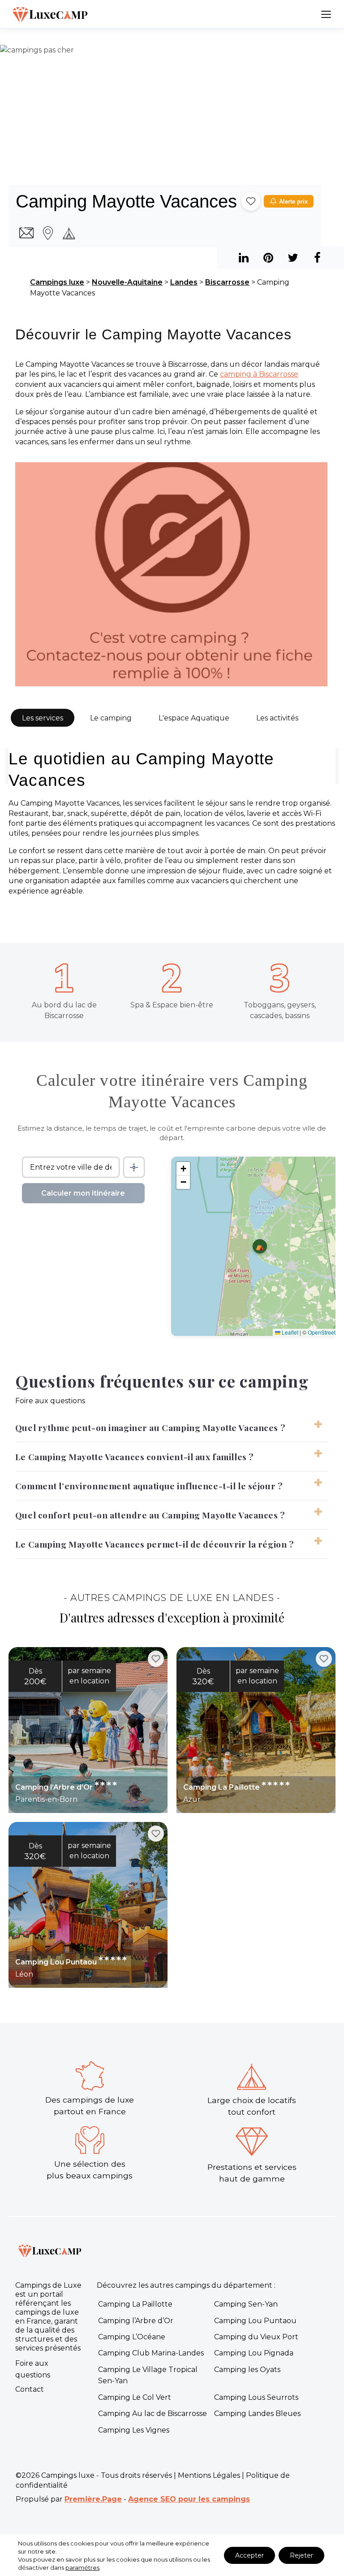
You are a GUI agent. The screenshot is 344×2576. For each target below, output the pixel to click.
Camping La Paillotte (135, 2304)
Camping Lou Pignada (254, 2353)
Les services (43, 718)
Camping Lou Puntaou (255, 2321)
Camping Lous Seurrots (256, 2397)
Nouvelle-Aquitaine (127, 282)
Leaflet (289, 1332)
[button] (260, 1246)
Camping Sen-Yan (246, 2304)
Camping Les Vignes (134, 2430)
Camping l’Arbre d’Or (136, 2321)
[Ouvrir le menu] (326, 14)
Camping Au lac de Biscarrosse (153, 2413)
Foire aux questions (33, 2369)
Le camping (111, 718)
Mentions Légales (209, 2475)
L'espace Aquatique (194, 718)
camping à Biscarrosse (259, 374)
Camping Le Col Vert (135, 2397)
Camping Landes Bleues (257, 2413)
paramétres (82, 2567)
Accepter (249, 2555)
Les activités (277, 718)
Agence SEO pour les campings (189, 2499)
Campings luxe (57, 282)
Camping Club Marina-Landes (151, 2353)
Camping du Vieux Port (256, 2337)
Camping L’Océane (132, 2337)
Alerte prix (293, 202)
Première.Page (93, 2499)
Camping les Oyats (247, 2370)
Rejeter (301, 2555)
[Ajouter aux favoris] (251, 201)
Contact (30, 2389)
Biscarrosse (227, 282)
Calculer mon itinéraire (83, 1193)
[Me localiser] (134, 1167)
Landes (184, 282)
